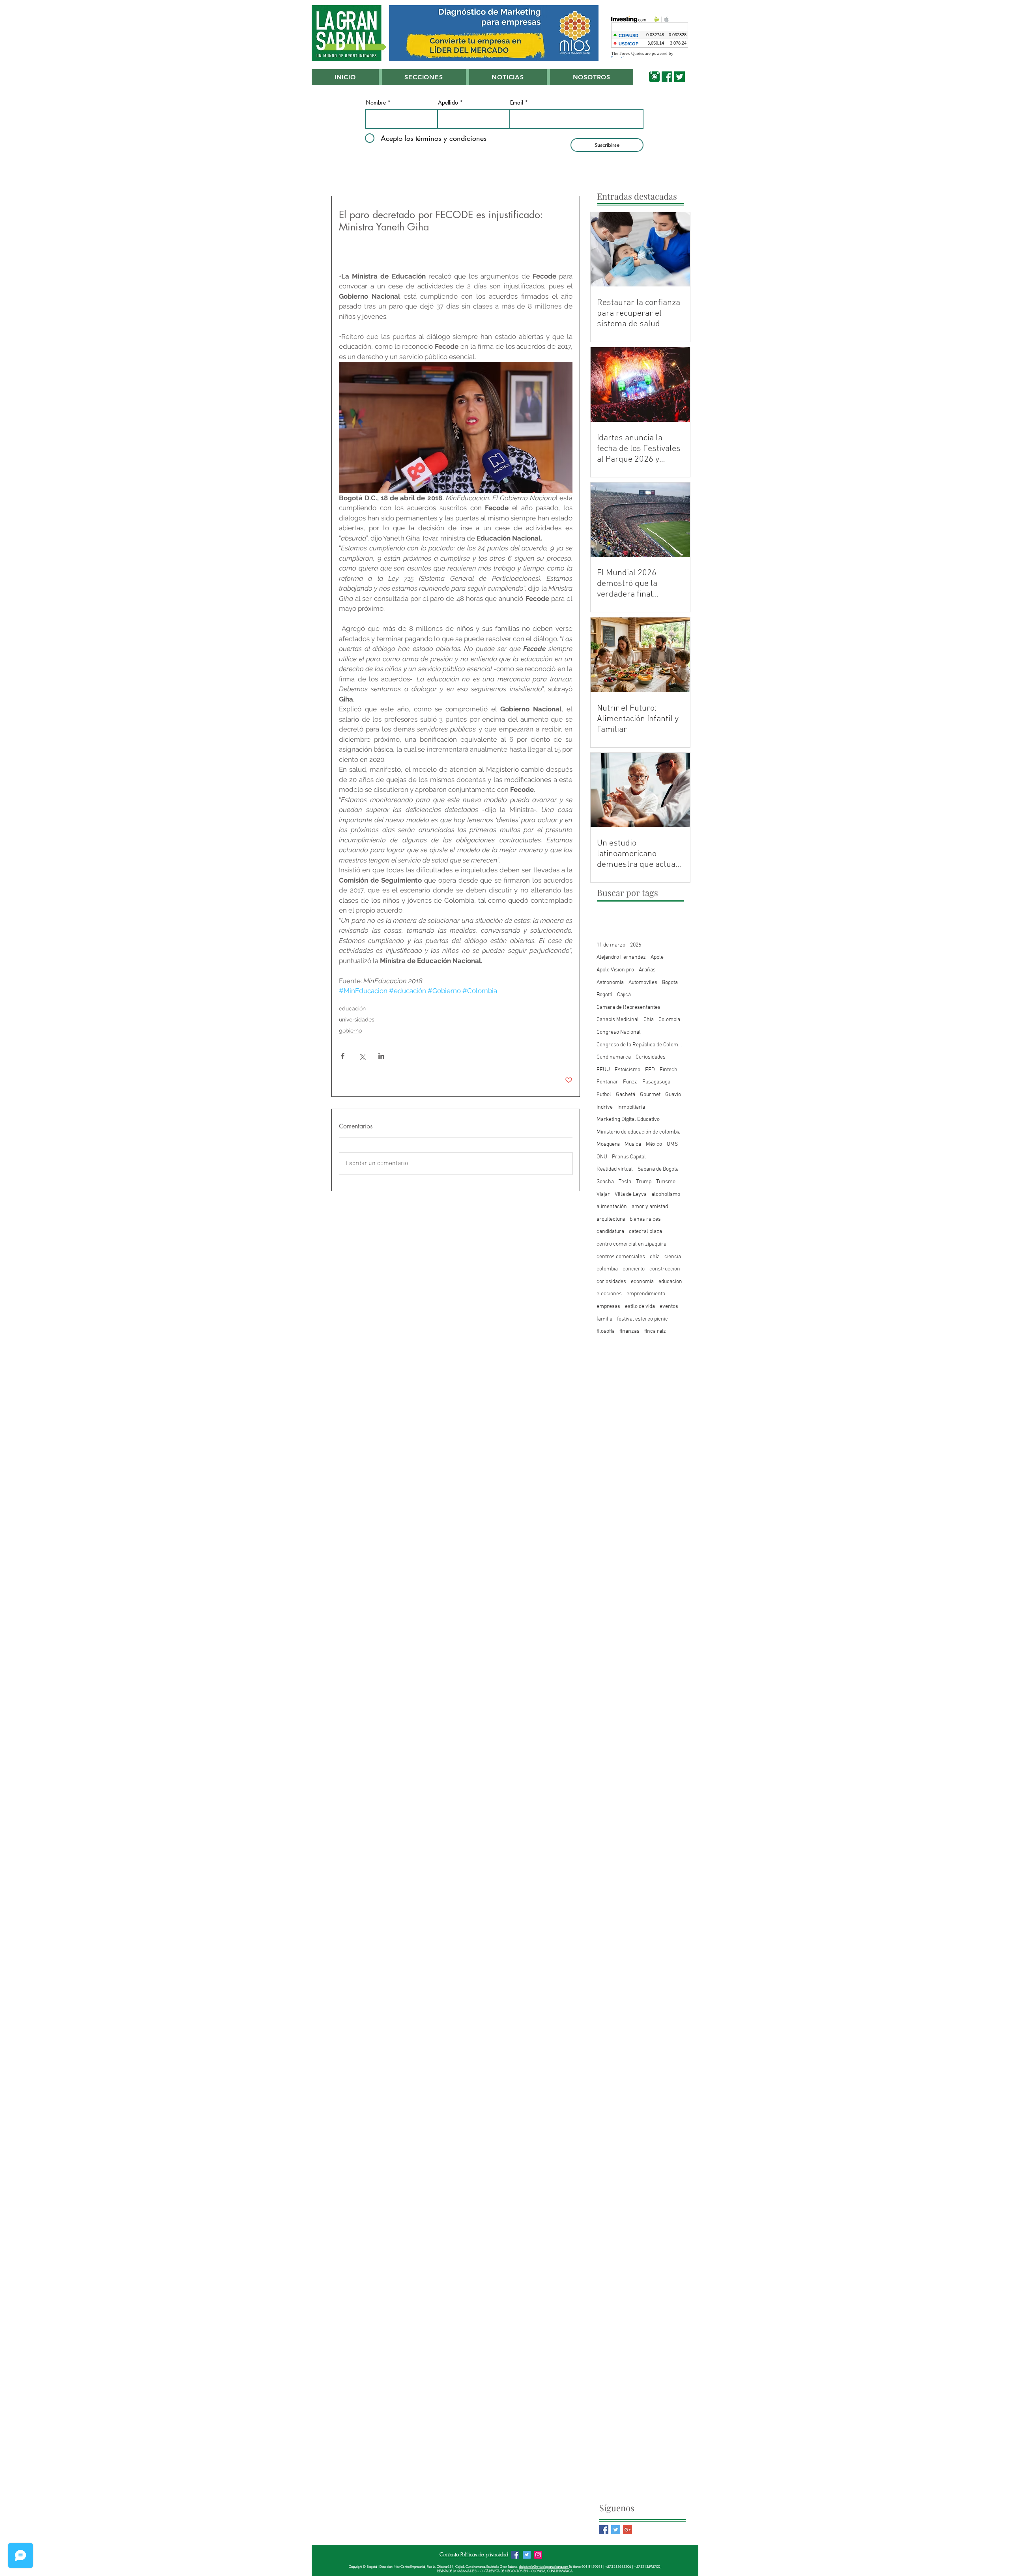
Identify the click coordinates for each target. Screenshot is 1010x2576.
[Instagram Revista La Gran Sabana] (538, 2555)
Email (517, 103)
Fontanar (607, 1082)
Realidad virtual (615, 1169)
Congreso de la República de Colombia (640, 1045)
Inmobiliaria (631, 1107)
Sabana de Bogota (658, 1169)
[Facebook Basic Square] (604, 2530)
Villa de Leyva (631, 1194)
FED (650, 1070)
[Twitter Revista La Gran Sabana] (527, 2555)
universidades (357, 1020)
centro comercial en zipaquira (631, 1244)
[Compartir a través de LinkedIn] (381, 1056)
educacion (670, 1282)
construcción (665, 1269)
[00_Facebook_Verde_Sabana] (667, 77)
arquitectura (611, 1219)
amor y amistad (650, 1207)
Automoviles (643, 983)
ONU (602, 1157)
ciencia (673, 1257)
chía (655, 1257)
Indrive (605, 1107)
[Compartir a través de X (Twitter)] (362, 1056)
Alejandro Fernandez (621, 957)
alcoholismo (666, 1194)
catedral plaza (645, 1232)
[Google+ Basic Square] (628, 2530)
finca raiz (655, 1331)
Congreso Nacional (619, 1032)
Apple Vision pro (615, 970)
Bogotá (604, 995)
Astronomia (610, 983)
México (654, 1144)
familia (604, 1319)
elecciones (609, 1294)
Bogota (670, 983)
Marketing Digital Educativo (628, 1120)
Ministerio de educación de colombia (639, 1132)
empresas (608, 1307)
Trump (644, 1182)
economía (642, 1282)
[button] (424, 77)
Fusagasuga (656, 1082)
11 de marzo (611, 945)
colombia (607, 1269)
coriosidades (611, 1282)
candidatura (610, 1232)
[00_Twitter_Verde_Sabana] (680, 77)
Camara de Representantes (628, 1007)
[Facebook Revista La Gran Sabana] (515, 2555)
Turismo (666, 1182)
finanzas (629, 1331)
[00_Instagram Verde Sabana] (654, 77)
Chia (649, 1020)
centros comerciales (621, 1257)
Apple (657, 957)
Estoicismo (628, 1070)
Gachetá (626, 1095)
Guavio (673, 1095)
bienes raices (645, 1219)
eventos (669, 1307)
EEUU (603, 1070)
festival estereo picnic (642, 1319)
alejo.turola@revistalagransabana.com (544, 2567)
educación (352, 1008)
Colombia (669, 1020)
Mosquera (608, 1144)
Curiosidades (651, 1057)
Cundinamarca (614, 1057)
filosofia (606, 1331)
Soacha (605, 1182)
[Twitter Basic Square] (616, 2530)
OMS (672, 1144)
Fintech (669, 1070)
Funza (630, 1082)
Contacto (449, 2554)
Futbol (604, 1095)
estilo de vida (640, 1307)
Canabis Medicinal (618, 1020)
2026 (636, 945)
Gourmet (650, 1095)
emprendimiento (646, 1294)
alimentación (612, 1207)
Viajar (603, 1194)
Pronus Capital (629, 1157)
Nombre (376, 103)
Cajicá (624, 995)
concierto (634, 1269)
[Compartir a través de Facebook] (343, 1056)
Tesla (625, 1182)
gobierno (350, 1031)
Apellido (448, 103)
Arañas (647, 970)
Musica (633, 1144)
